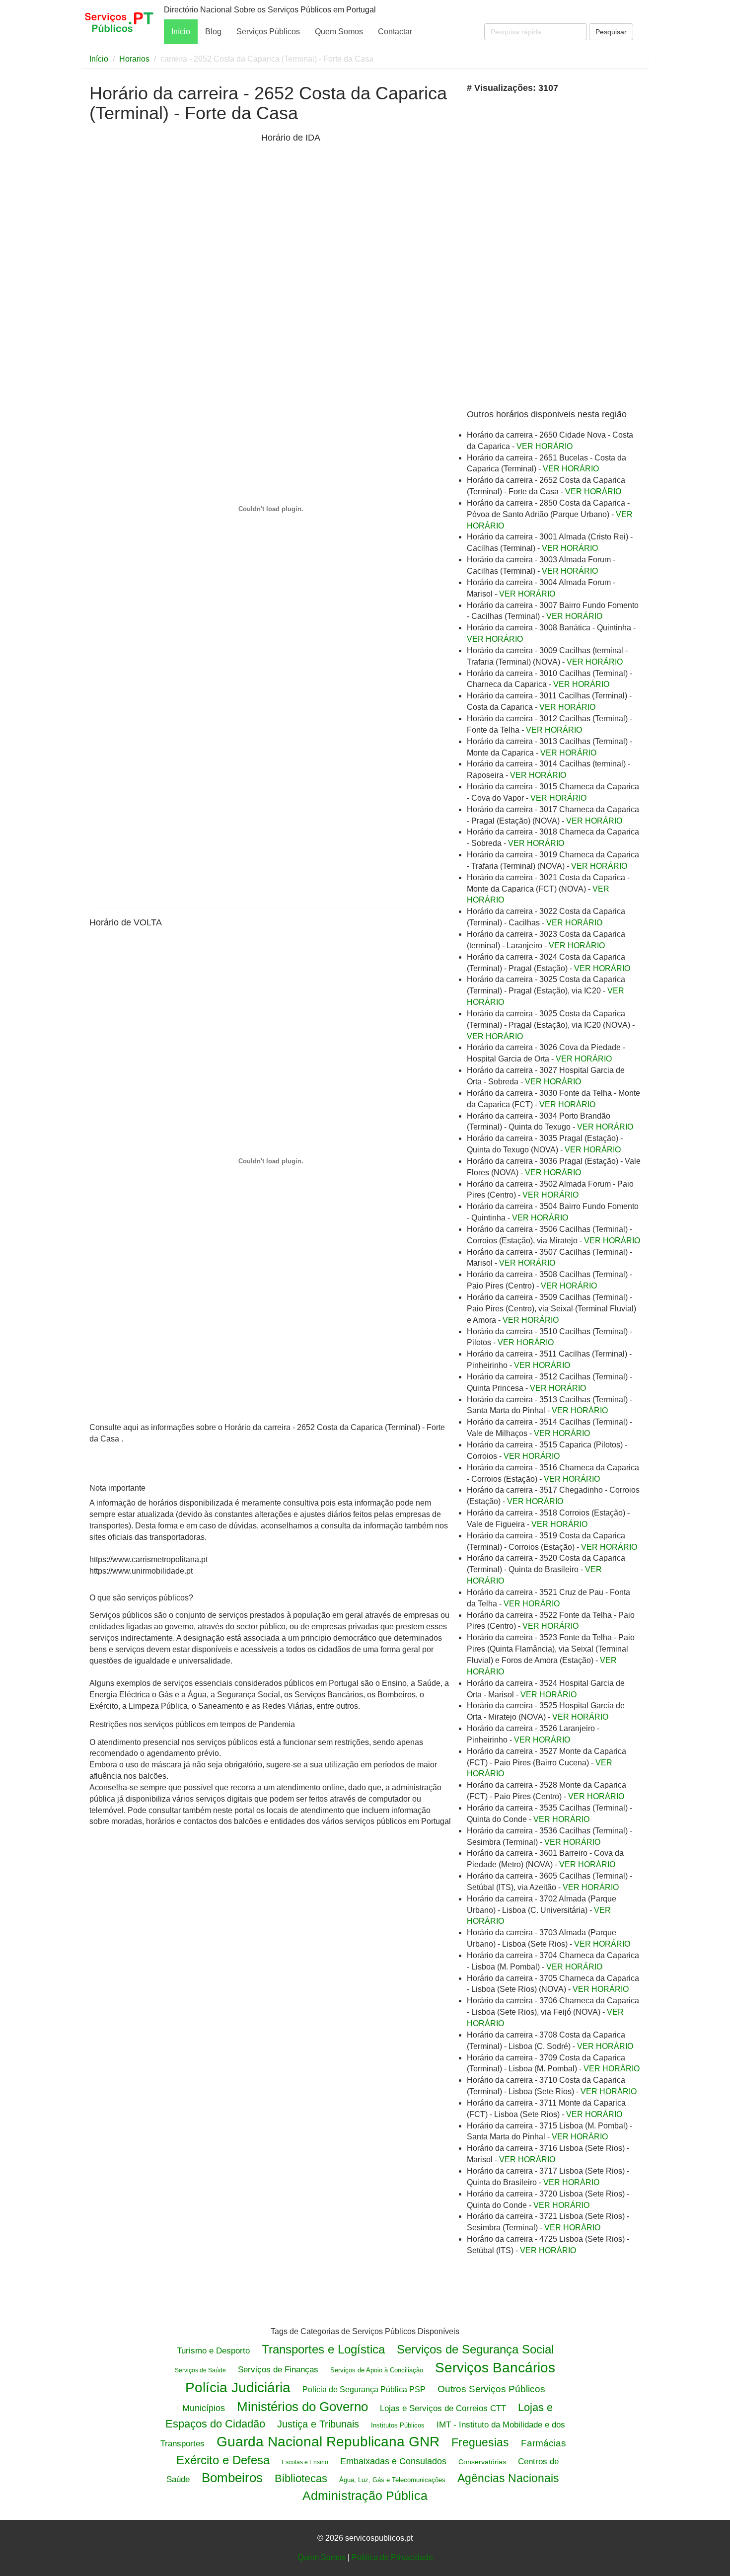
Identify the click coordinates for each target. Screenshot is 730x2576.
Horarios (134, 59)
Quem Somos (339, 32)
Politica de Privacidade (392, 2557)
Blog (213, 32)
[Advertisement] (173, 208)
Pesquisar (611, 32)
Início (181, 32)
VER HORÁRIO (545, 446)
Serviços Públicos (268, 32)
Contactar (395, 32)
